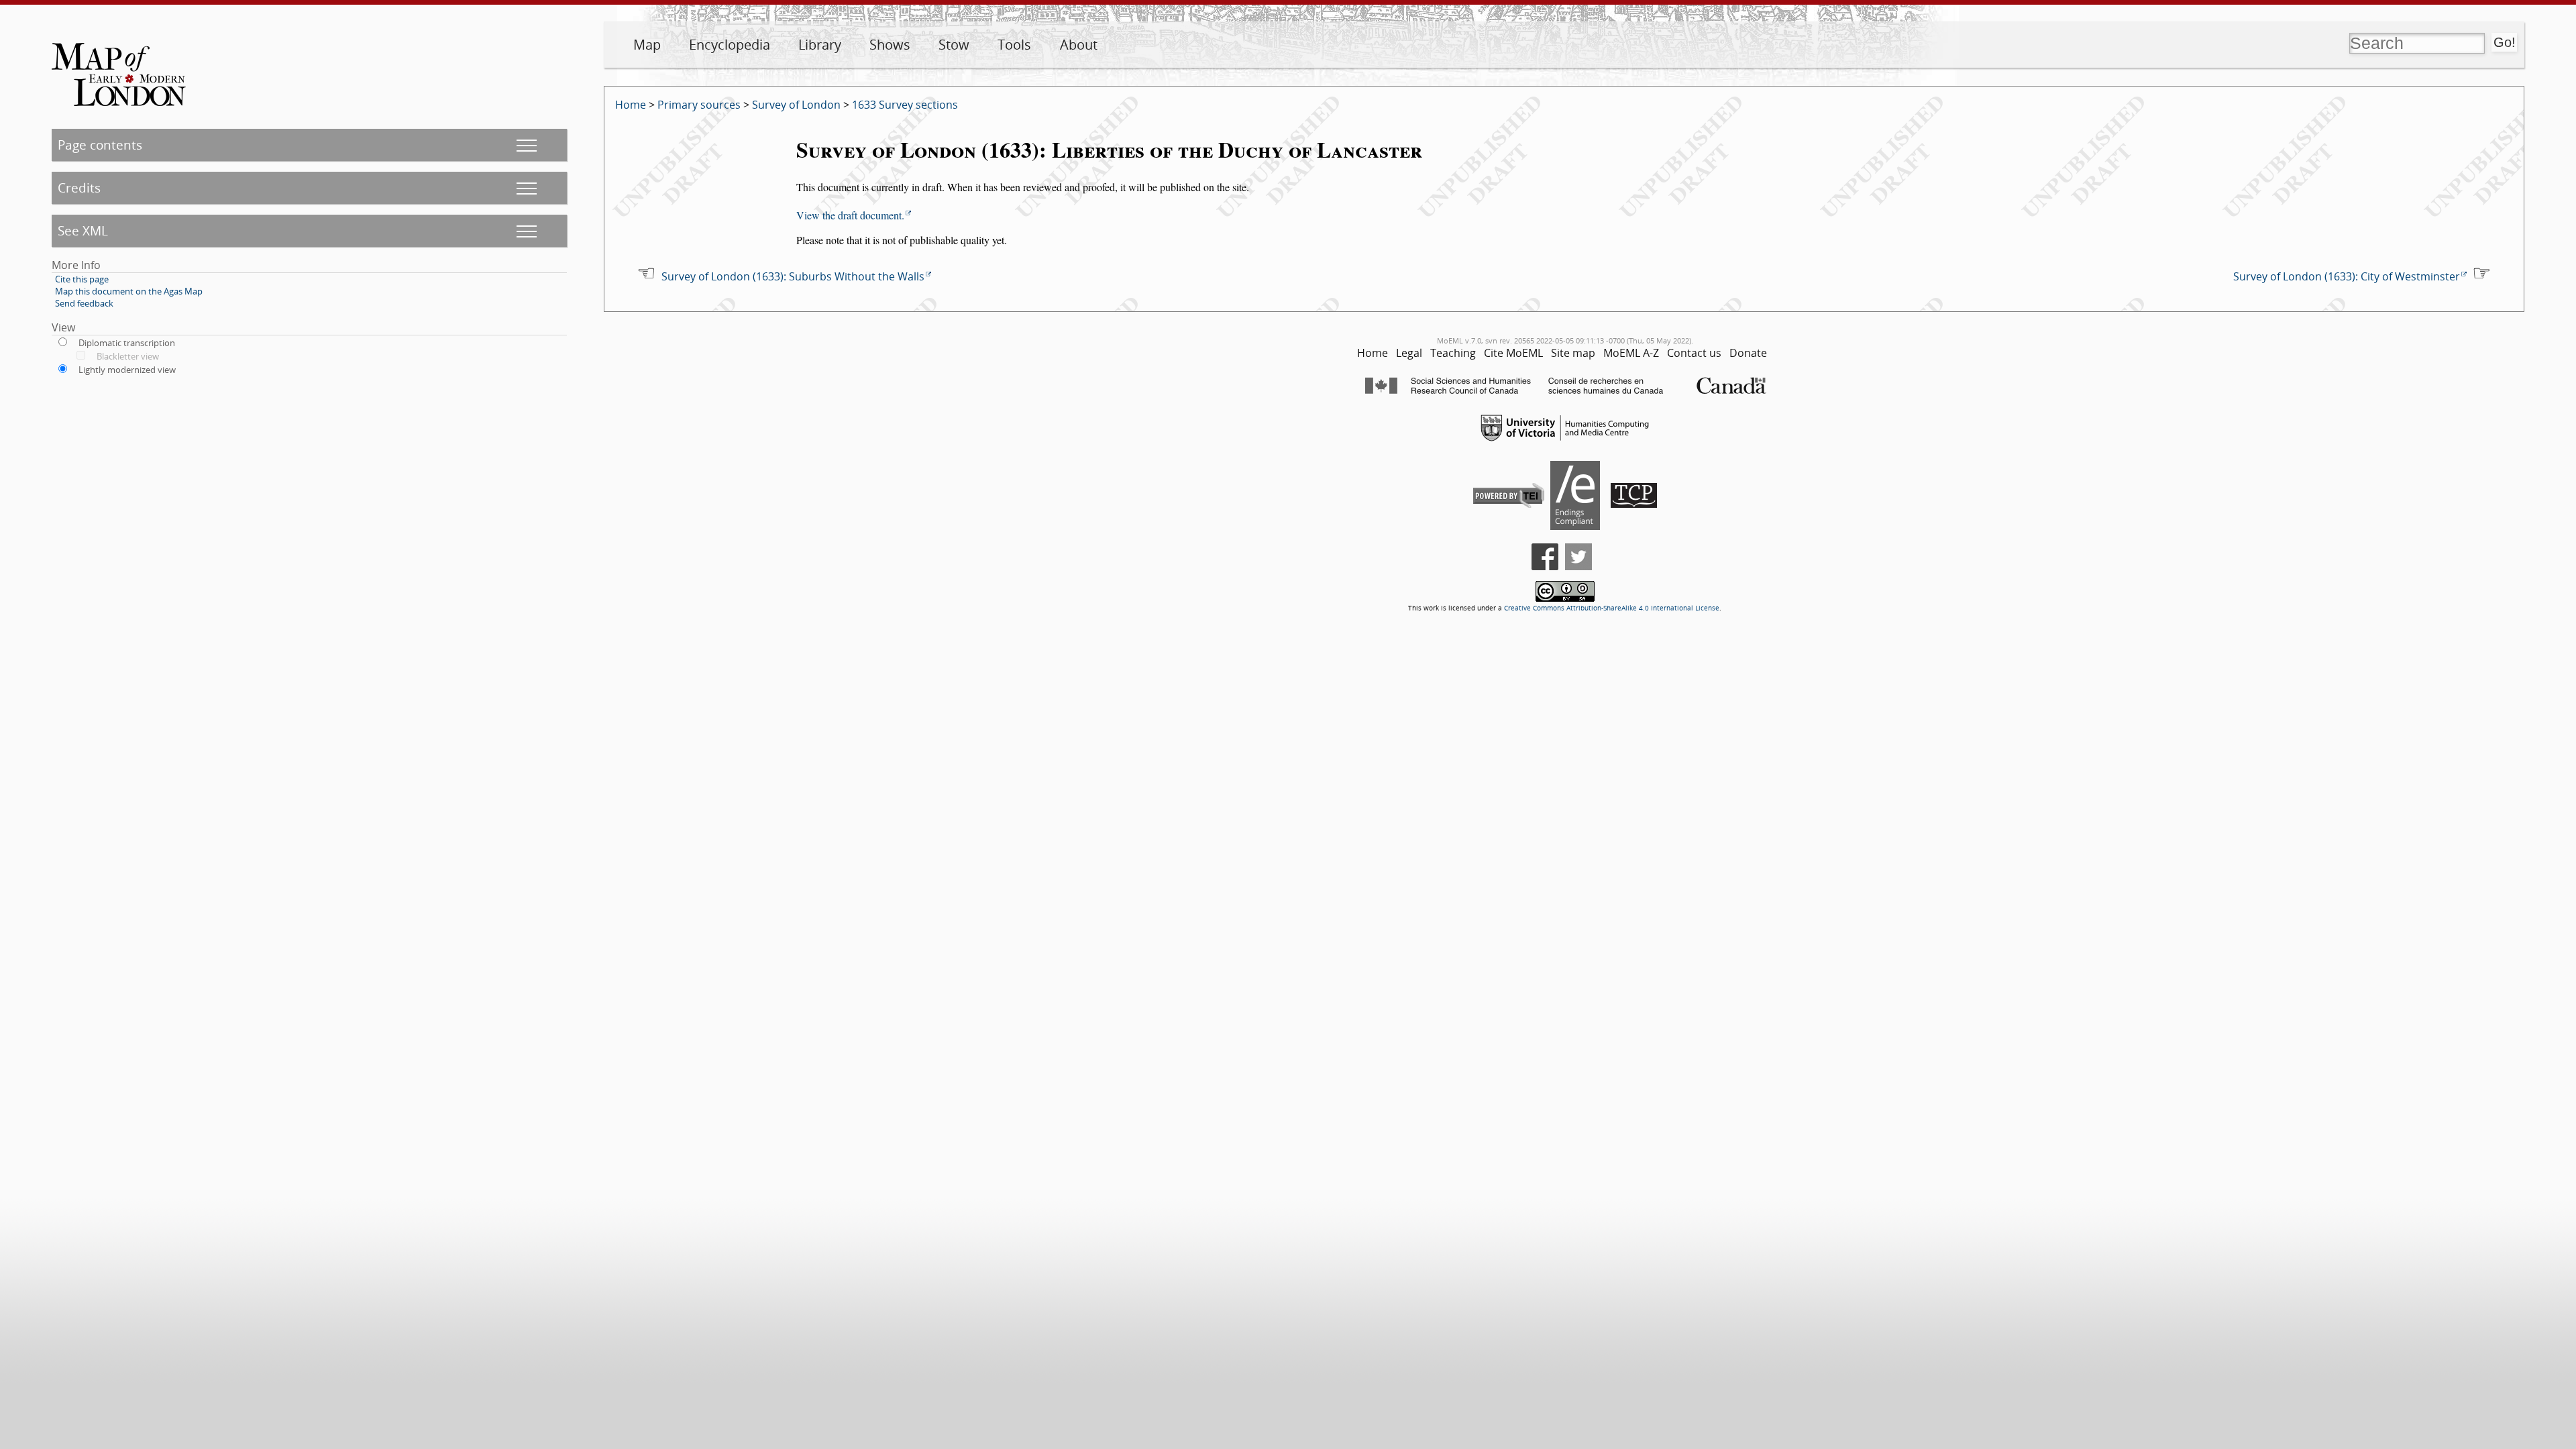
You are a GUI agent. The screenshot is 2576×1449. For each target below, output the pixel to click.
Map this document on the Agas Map (129, 291)
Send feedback (84, 303)
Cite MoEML (1513, 353)
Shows (890, 45)
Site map (1573, 353)
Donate (1748, 353)
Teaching (1453, 353)
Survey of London (796, 105)
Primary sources (699, 105)
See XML (83, 230)
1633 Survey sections (905, 105)
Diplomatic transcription (127, 343)
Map (647, 45)
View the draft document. (850, 215)
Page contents (100, 145)
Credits (79, 187)
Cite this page (82, 279)
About (1079, 45)
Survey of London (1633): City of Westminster (2347, 276)
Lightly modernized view (127, 370)
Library (820, 45)
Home (631, 105)
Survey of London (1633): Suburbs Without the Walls (793, 276)
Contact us (1694, 353)
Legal (1409, 353)
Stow (954, 45)
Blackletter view (128, 356)
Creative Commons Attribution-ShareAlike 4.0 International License (1612, 608)
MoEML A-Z (1631, 353)
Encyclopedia (730, 45)
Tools (1014, 45)
